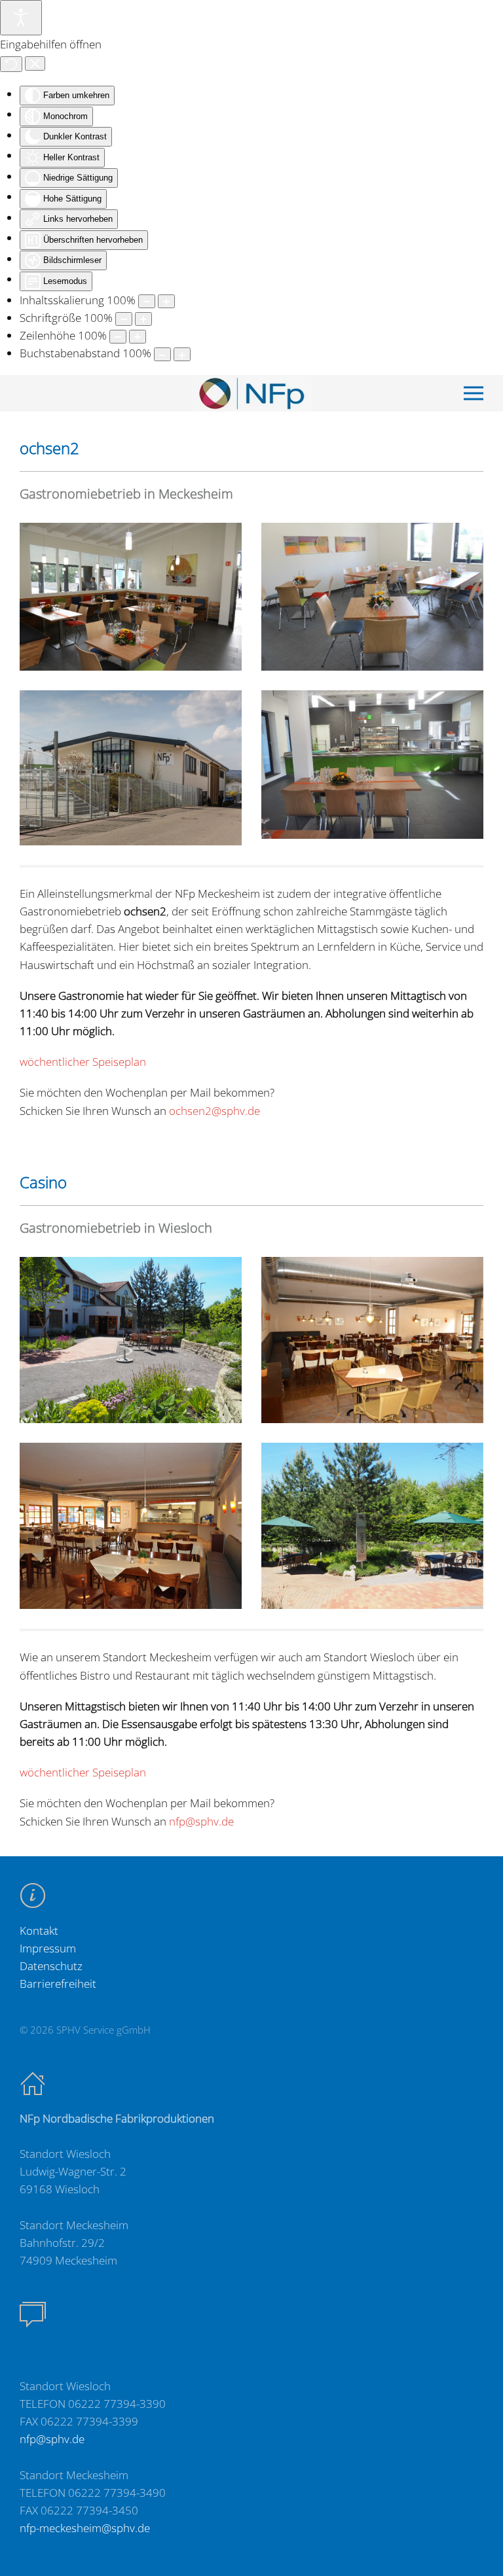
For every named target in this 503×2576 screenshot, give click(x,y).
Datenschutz (51, 1966)
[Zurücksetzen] (11, 64)
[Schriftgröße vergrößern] (143, 319)
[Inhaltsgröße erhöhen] (166, 301)
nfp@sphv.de (201, 1821)
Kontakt (39, 1931)
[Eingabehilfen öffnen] (21, 18)
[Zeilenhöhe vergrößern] (138, 337)
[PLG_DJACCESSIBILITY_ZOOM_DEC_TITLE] (147, 301)
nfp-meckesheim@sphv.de (85, 2528)
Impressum (48, 1948)
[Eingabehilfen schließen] (35, 63)
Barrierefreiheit (58, 1984)
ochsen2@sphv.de (214, 1111)
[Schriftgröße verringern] (124, 319)
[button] (474, 393)
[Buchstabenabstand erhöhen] (182, 354)
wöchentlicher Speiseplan (83, 1062)
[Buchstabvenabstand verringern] (162, 354)
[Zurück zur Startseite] (251, 393)
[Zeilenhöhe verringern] (118, 337)
